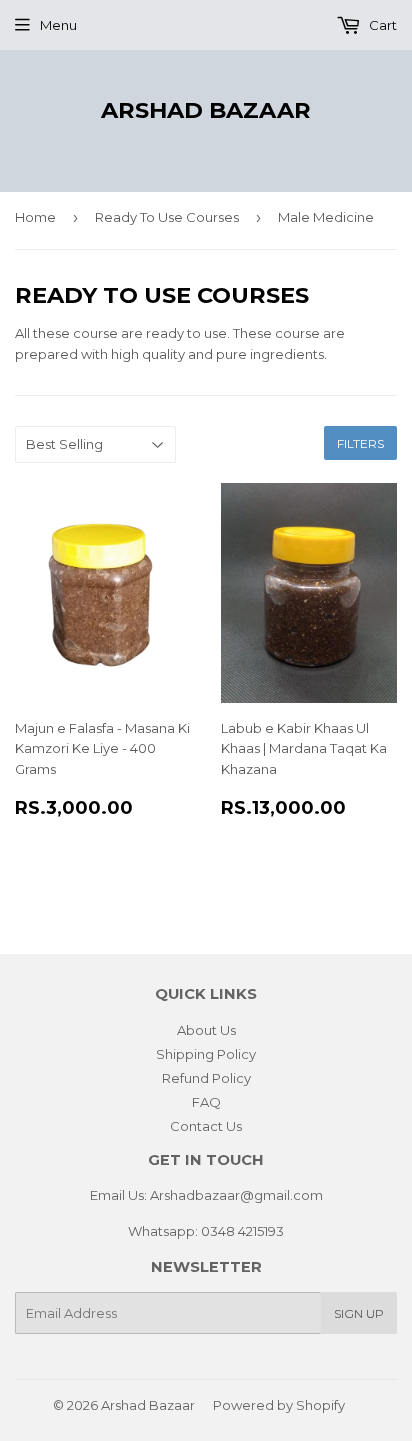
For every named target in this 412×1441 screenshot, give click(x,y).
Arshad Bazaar (206, 110)
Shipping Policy (206, 1054)
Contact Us (206, 1126)
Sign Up (359, 1313)
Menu (58, 25)
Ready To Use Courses (167, 217)
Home (35, 217)
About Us (206, 1030)
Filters (360, 443)
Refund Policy (206, 1078)
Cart (381, 25)
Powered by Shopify (279, 1405)
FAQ (206, 1102)
